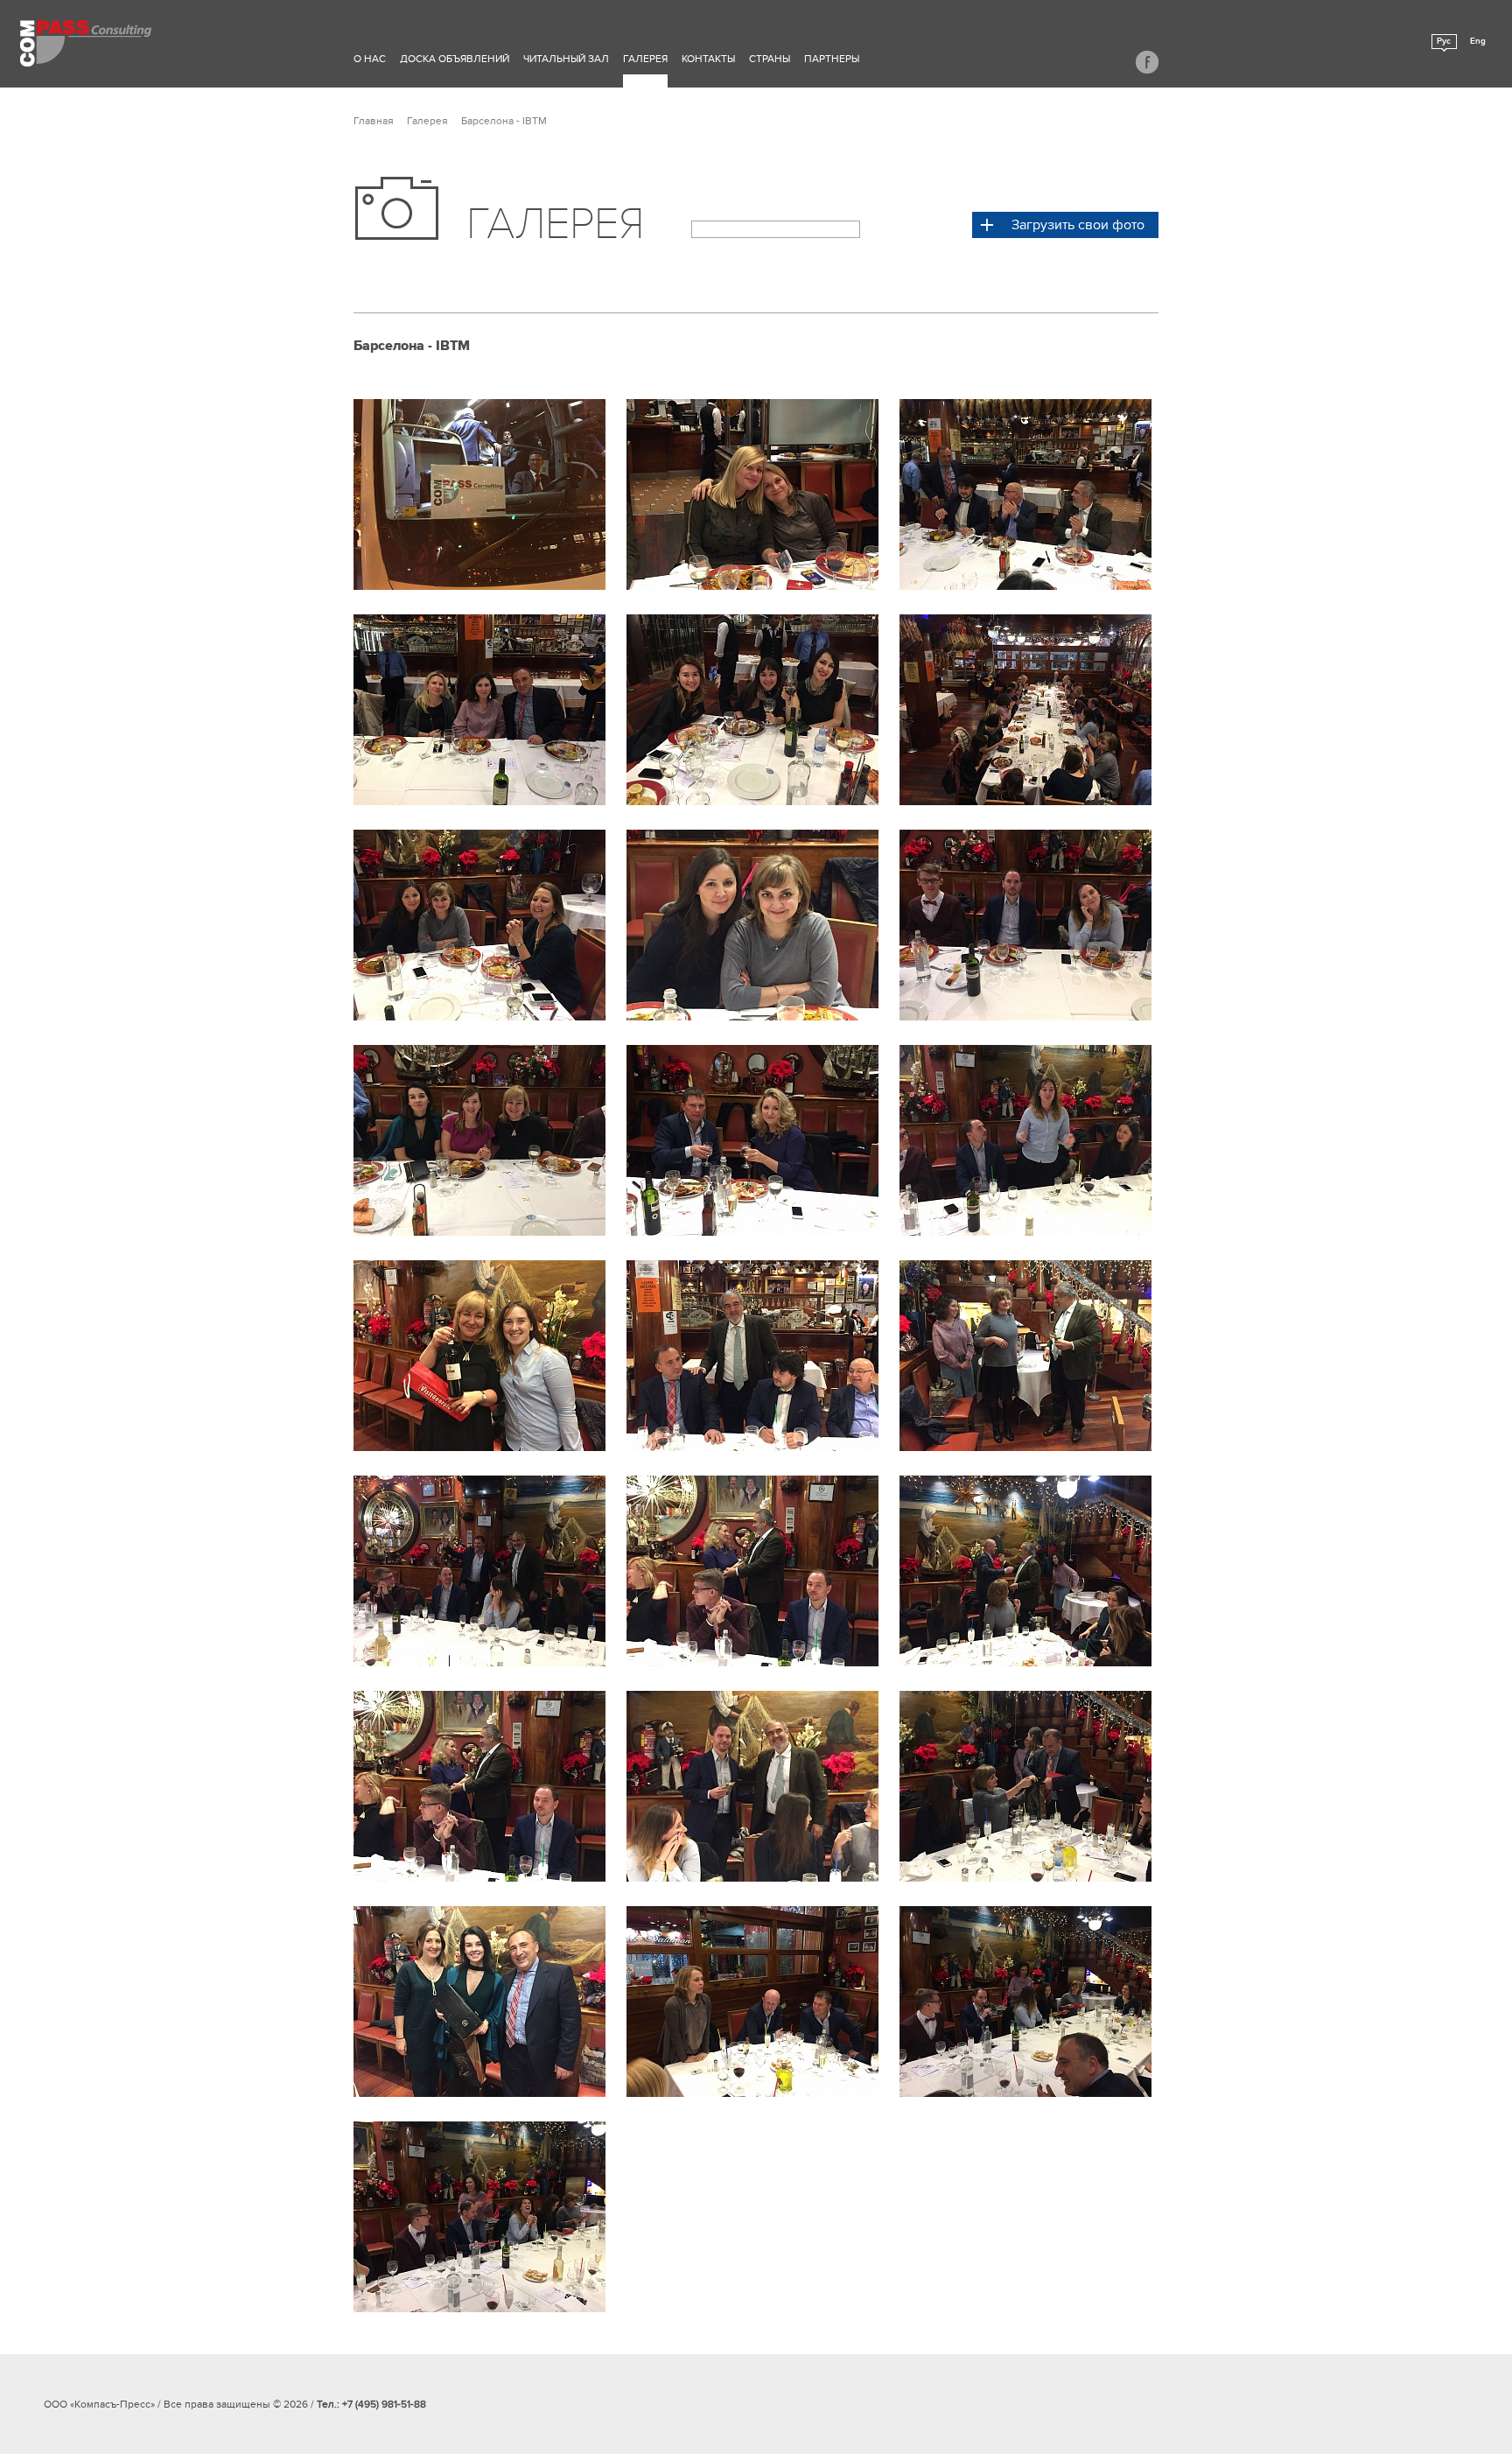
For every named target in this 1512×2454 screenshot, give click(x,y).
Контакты (708, 59)
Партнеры (832, 59)
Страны (770, 59)
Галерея (645, 59)
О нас (370, 59)
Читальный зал (566, 59)
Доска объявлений (455, 59)
